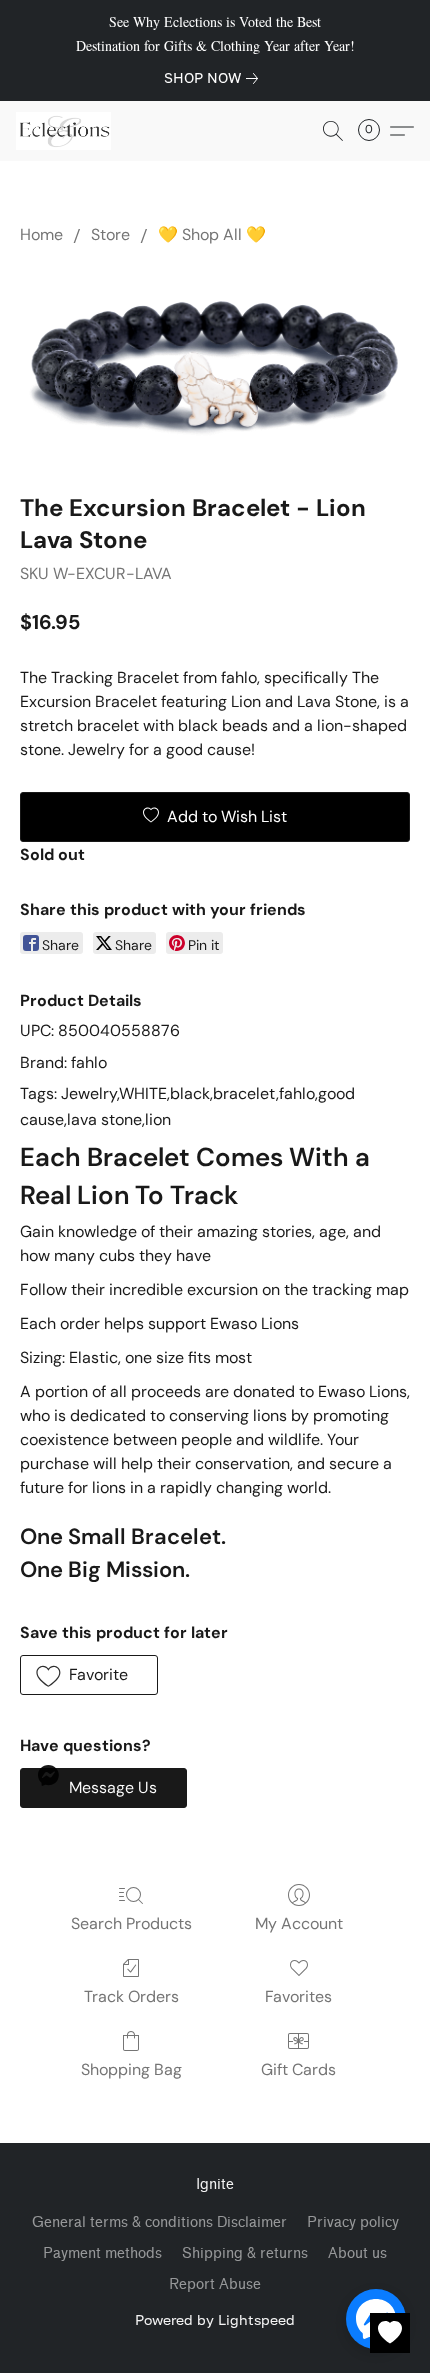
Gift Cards (298, 2069)
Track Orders (131, 1996)
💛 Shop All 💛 (212, 234)
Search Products (131, 1923)
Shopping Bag (131, 2069)
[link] (215, 78)
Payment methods (102, 2253)
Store (110, 234)
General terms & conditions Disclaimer (159, 2222)
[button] (66, 131)
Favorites (298, 1996)
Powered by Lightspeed (215, 2319)
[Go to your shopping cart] (375, 131)
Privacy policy (353, 2222)
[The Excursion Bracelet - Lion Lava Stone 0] (215, 365)
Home (41, 234)
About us (357, 2253)
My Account (299, 1923)
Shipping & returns (245, 2253)
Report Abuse (215, 2284)
